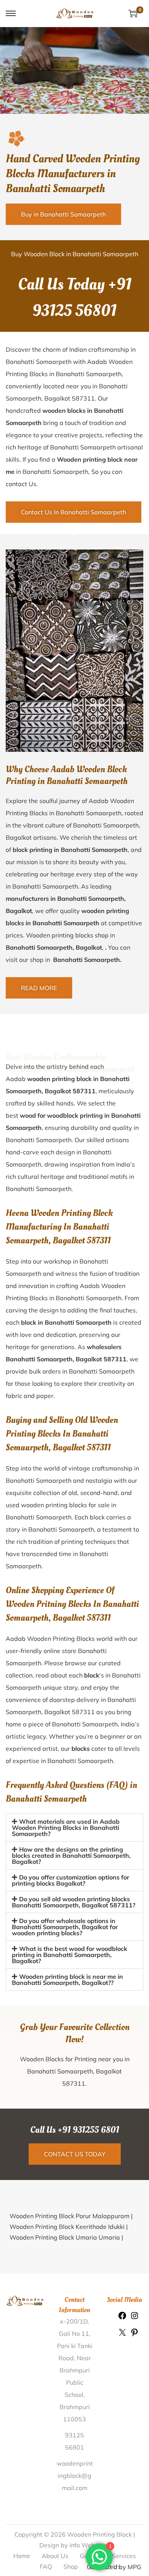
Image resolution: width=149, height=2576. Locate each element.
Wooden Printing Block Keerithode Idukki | (69, 2285)
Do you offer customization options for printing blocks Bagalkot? (70, 1939)
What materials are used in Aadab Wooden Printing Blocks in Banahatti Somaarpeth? (66, 1828)
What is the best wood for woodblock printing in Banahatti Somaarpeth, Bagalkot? (70, 2013)
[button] (74, 1828)
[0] (133, 13)
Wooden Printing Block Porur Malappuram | (71, 2274)
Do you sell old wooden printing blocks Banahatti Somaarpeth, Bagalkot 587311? (74, 1960)
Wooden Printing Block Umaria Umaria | (66, 2296)
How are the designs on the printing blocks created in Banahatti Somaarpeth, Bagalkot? (71, 1914)
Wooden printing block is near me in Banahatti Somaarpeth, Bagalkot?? (67, 2038)
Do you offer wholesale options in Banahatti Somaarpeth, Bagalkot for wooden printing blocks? (65, 1985)
